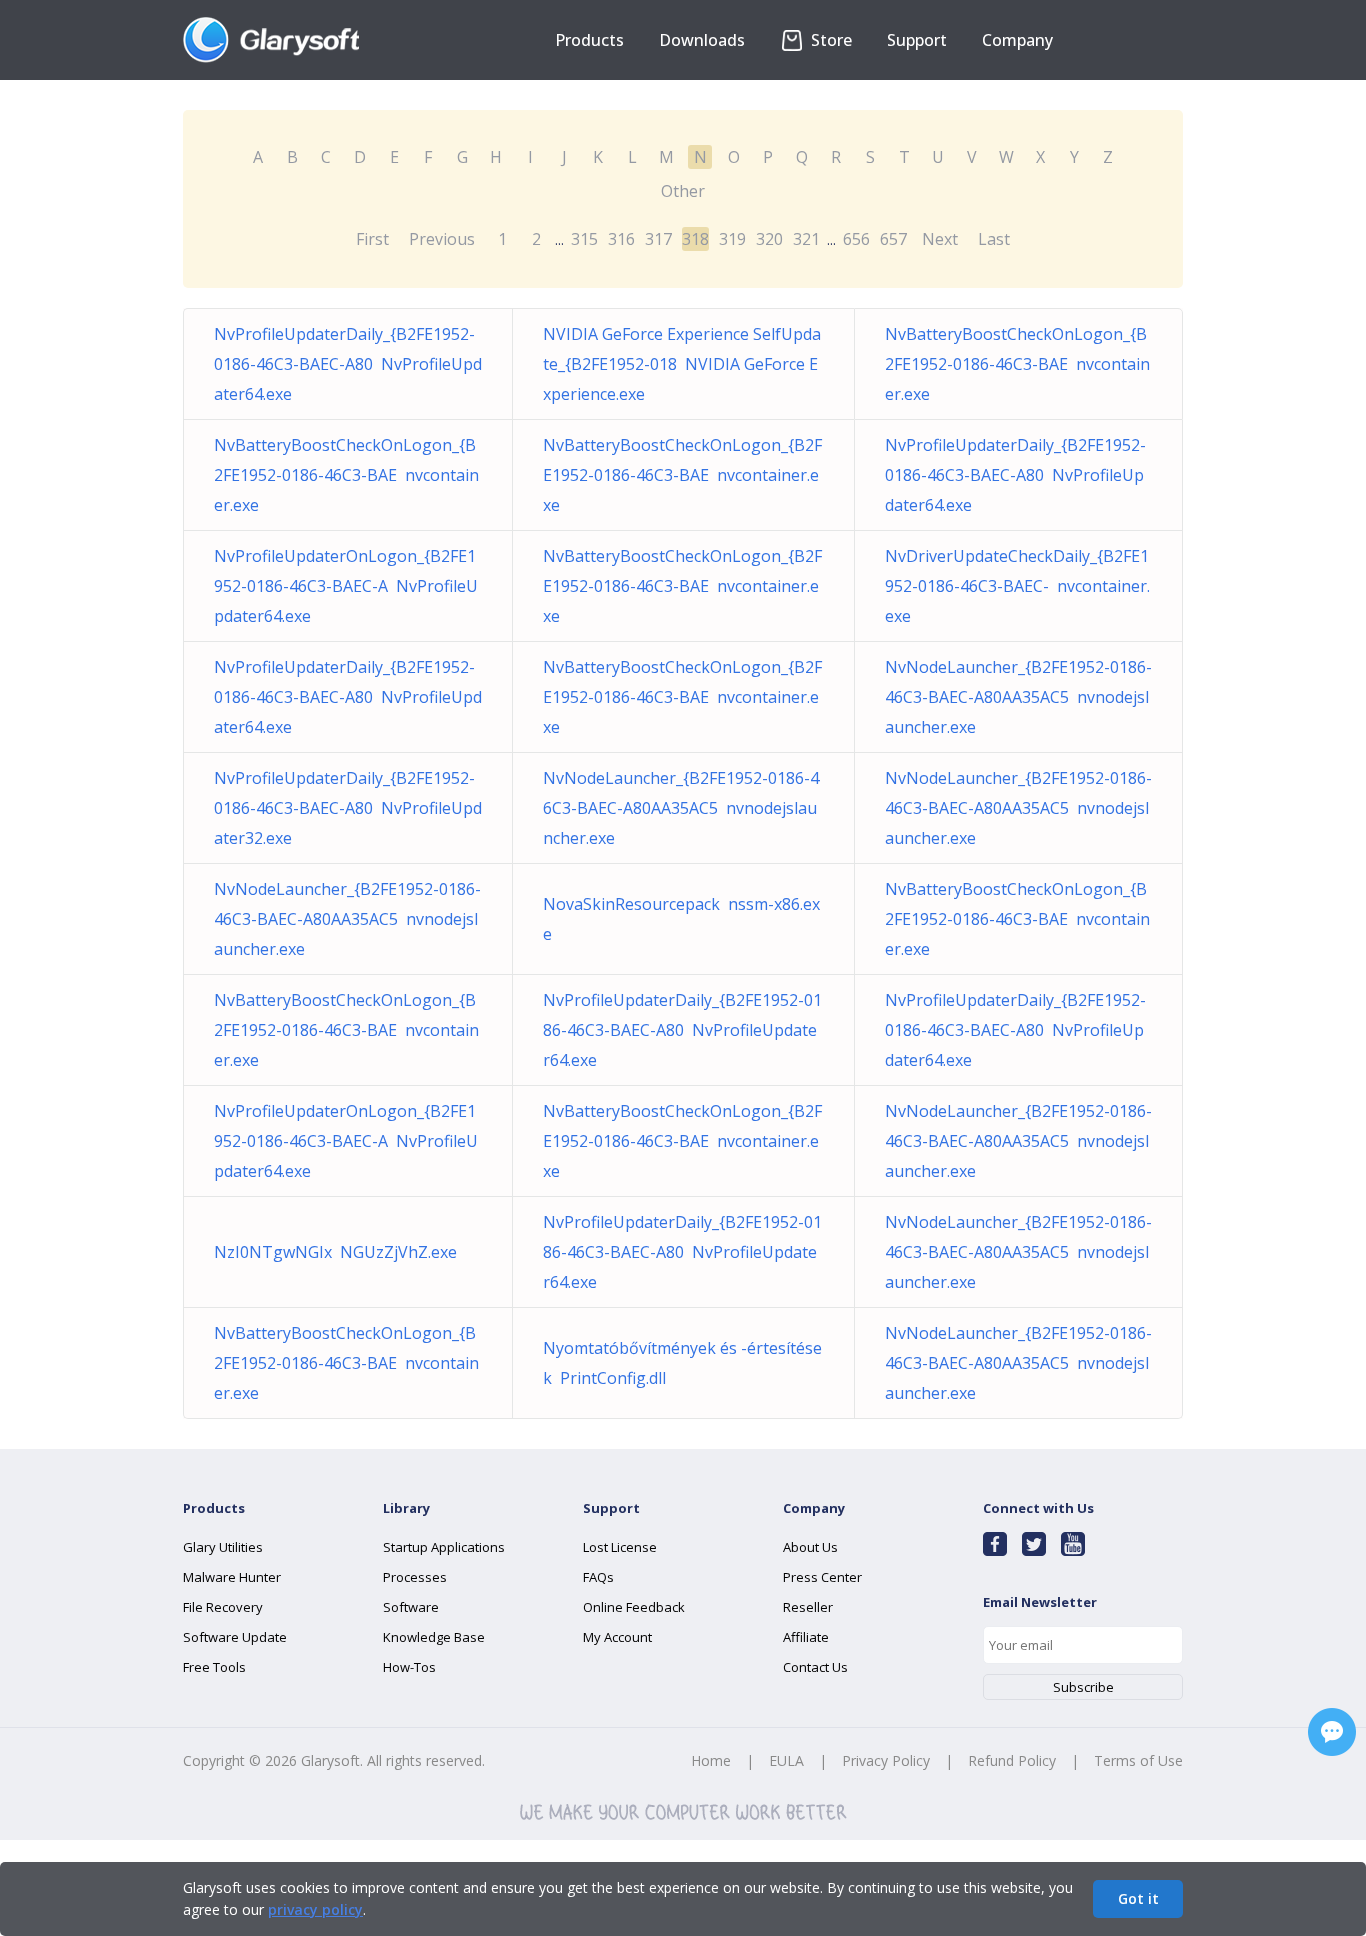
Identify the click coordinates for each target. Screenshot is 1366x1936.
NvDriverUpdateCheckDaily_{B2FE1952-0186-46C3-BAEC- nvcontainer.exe (1017, 586)
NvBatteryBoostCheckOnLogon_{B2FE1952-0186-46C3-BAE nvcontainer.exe (1017, 364)
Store (829, 40)
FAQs (598, 1577)
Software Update (235, 1637)
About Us (810, 1547)
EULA (786, 1760)
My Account (617, 1637)
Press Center (822, 1577)
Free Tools (214, 1667)
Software (411, 1607)
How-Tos (409, 1667)
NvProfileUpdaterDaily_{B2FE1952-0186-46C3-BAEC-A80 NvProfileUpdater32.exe (348, 808)
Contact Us (815, 1667)
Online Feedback (634, 1607)
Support (917, 40)
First (372, 239)
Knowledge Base (434, 1637)
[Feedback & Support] (1332, 1732)
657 (893, 239)
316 (621, 239)
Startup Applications (444, 1547)
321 (806, 239)
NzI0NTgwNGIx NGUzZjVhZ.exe (335, 1252)
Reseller (808, 1607)
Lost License (620, 1547)
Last (994, 239)
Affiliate (806, 1637)
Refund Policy (1012, 1760)
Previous (442, 239)
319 (732, 239)
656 (856, 239)
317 (658, 239)
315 (584, 239)
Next (940, 239)
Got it (1138, 1898)
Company (1017, 40)
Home (711, 1760)
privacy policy (315, 1909)
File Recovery (223, 1607)
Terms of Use (1138, 1760)
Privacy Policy (886, 1760)
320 (769, 239)
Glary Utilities (223, 1547)
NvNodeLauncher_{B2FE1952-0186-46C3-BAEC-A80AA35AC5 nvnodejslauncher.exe (1018, 697)
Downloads (702, 40)
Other (683, 191)
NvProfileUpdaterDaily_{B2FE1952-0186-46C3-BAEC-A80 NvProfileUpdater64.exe (348, 364)
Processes (415, 1577)
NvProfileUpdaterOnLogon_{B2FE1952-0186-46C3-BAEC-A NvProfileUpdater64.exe (346, 586)
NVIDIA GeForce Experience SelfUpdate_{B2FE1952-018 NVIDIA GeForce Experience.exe (682, 364)
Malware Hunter (232, 1577)
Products (589, 40)
